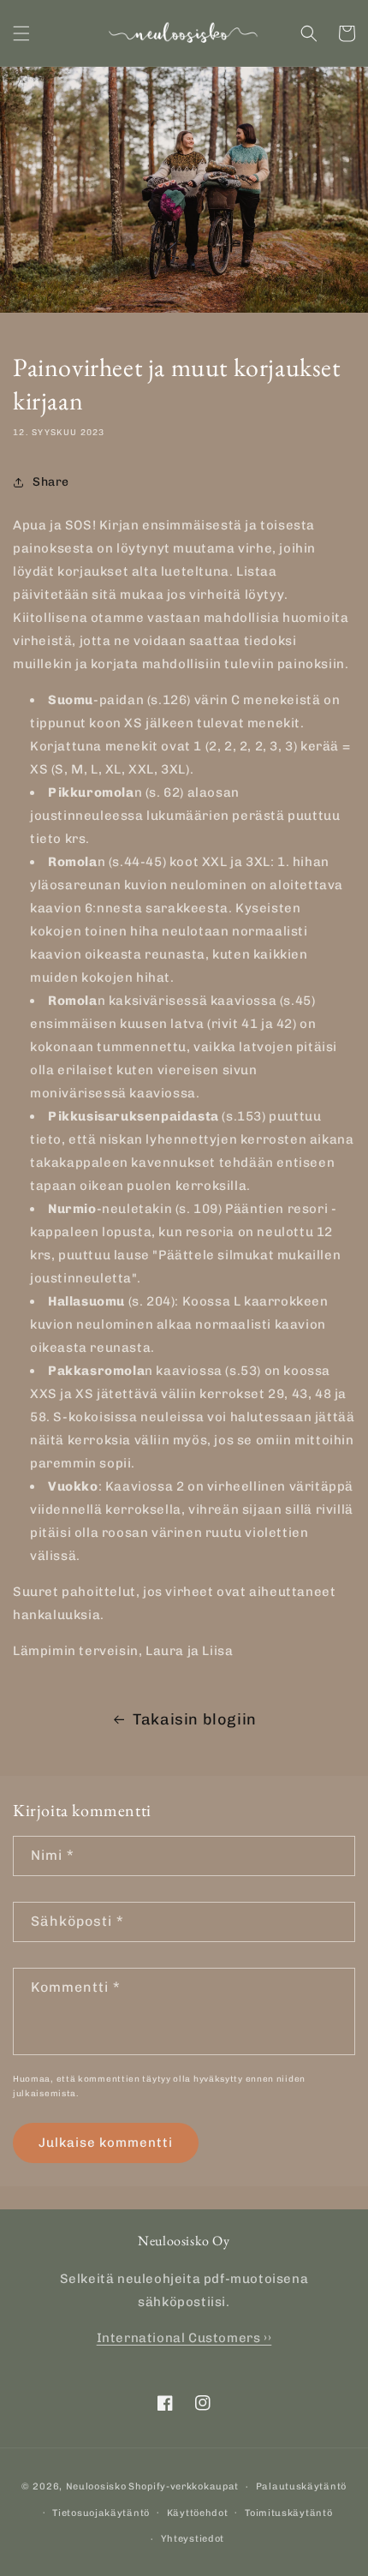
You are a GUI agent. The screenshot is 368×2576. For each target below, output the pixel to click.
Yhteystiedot (193, 2539)
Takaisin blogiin (195, 1719)
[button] (21, 33)
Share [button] (51, 482)
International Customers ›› (184, 2338)
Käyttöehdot (198, 2513)
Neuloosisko (96, 2486)
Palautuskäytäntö (301, 2486)
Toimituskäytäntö (288, 2513)
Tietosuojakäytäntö (101, 2513)
